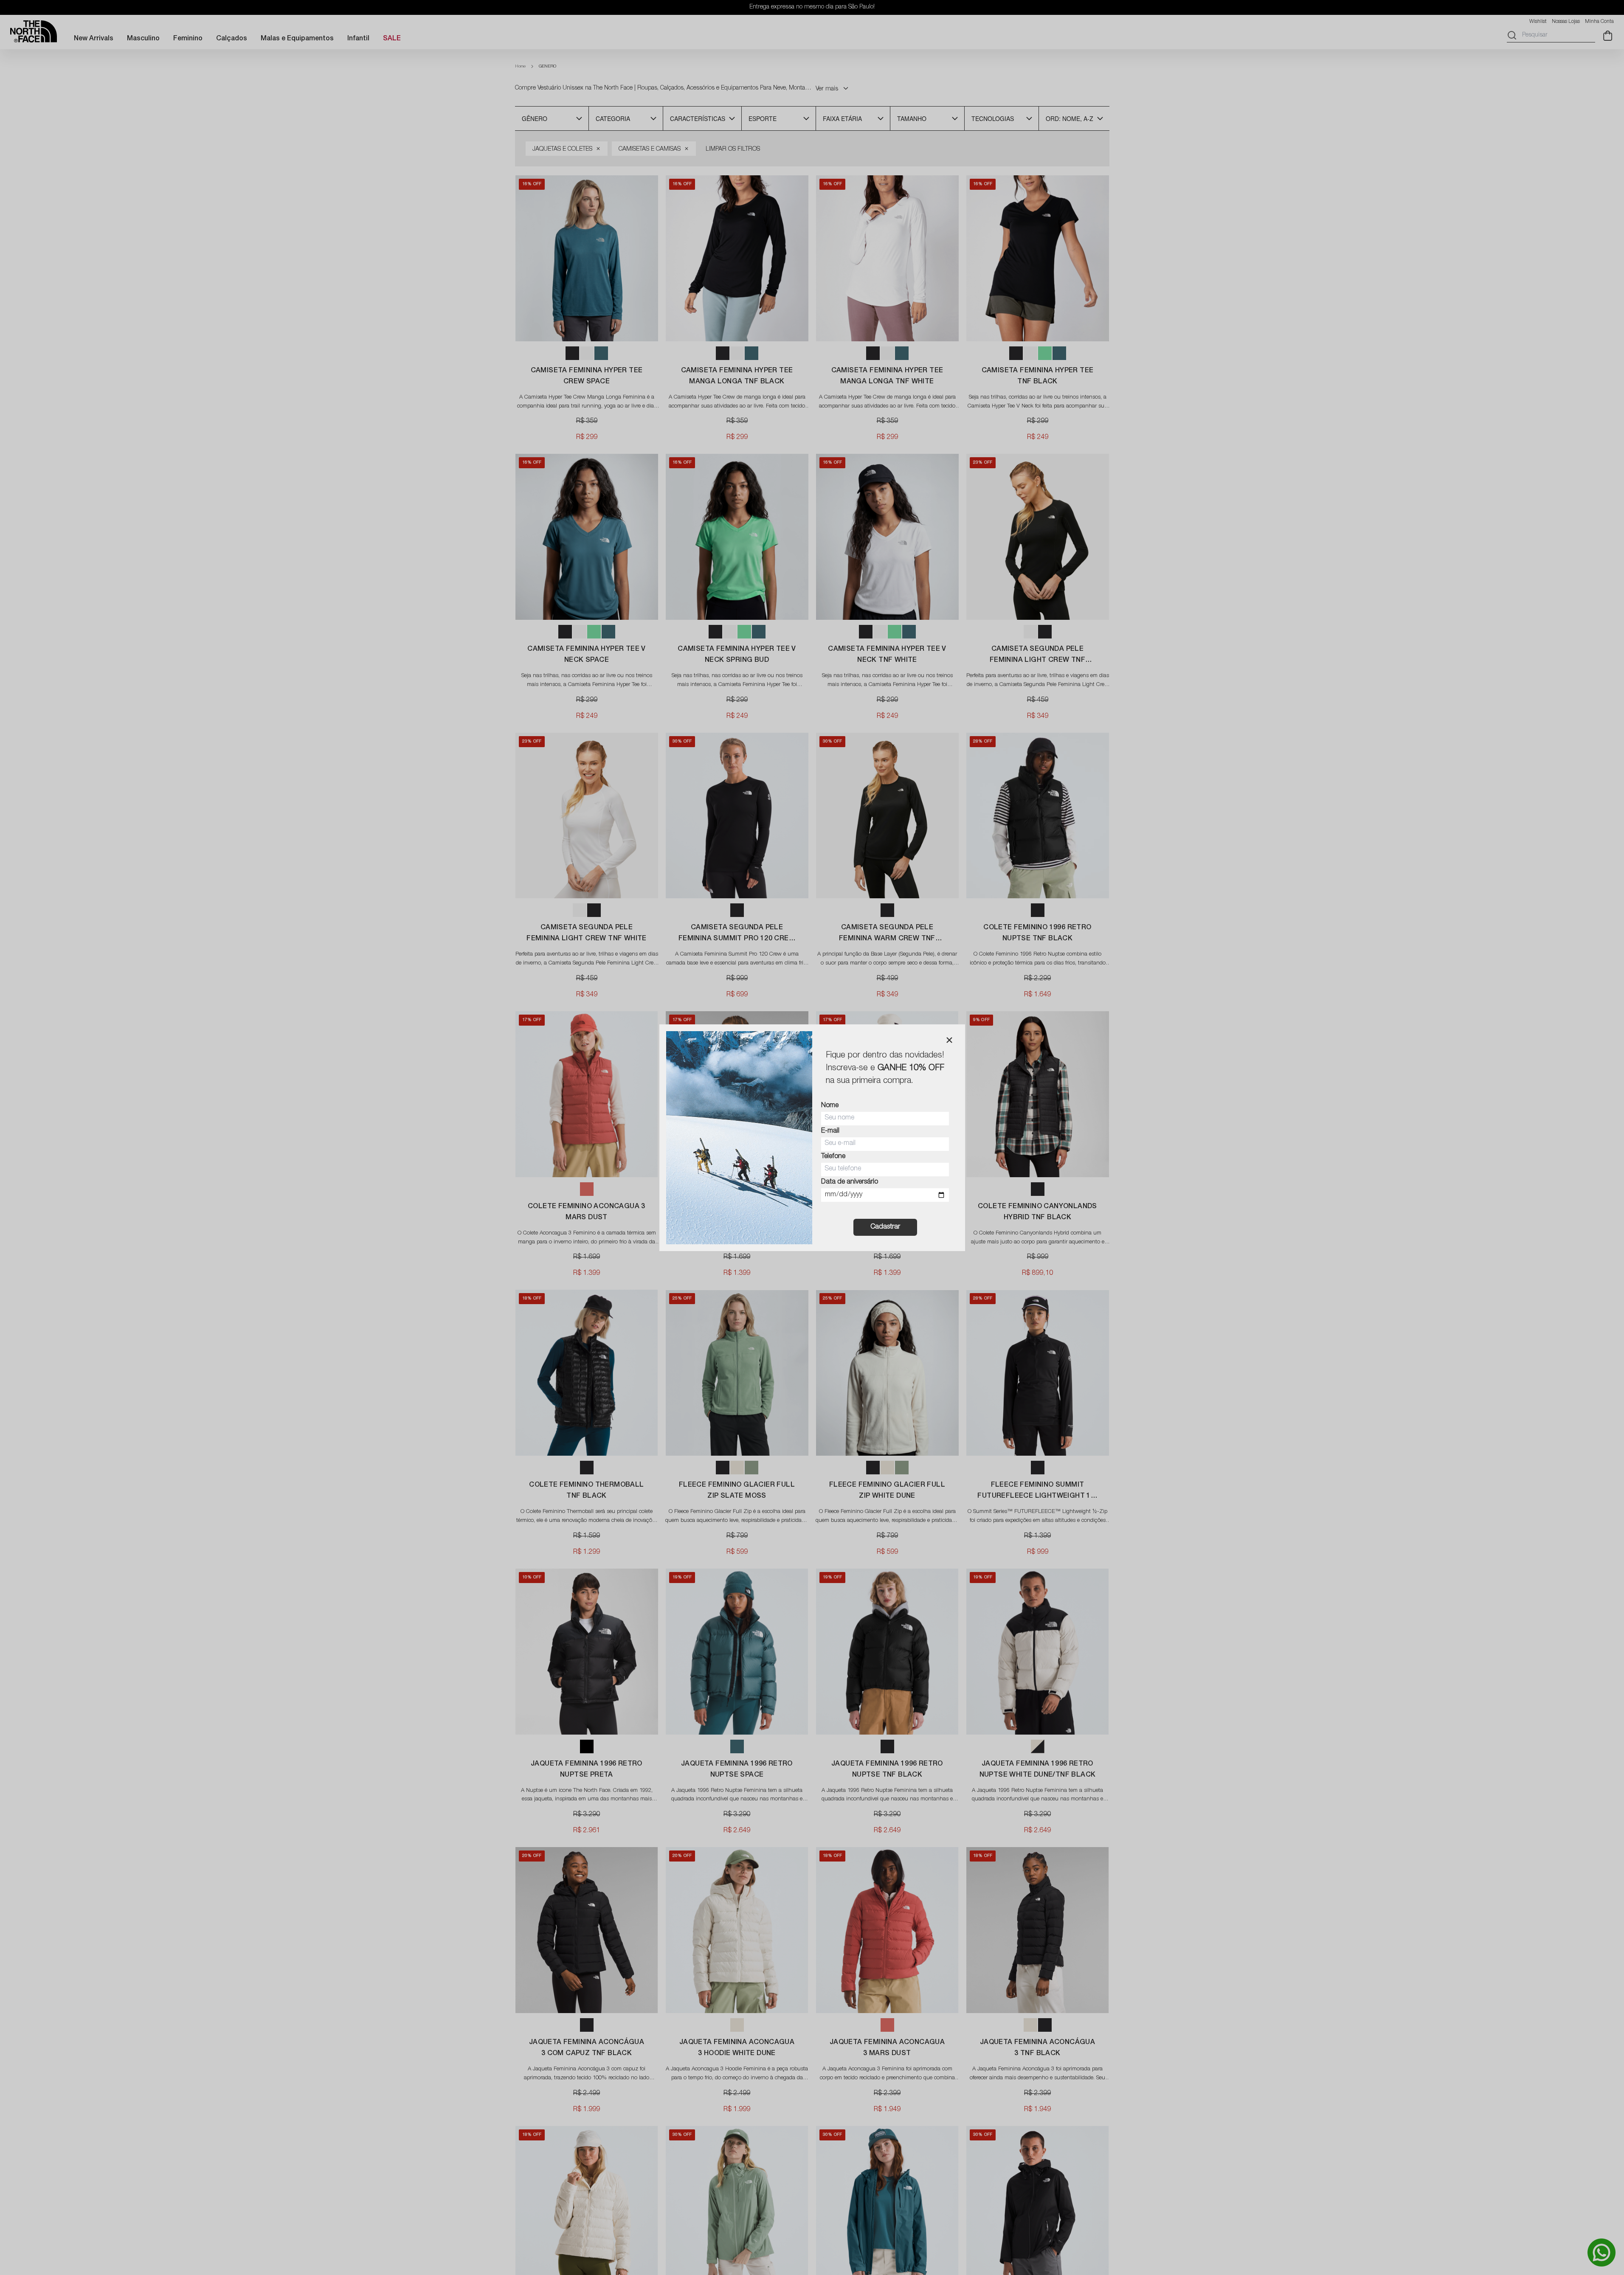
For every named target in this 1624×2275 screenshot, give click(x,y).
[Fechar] (949, 1040)
